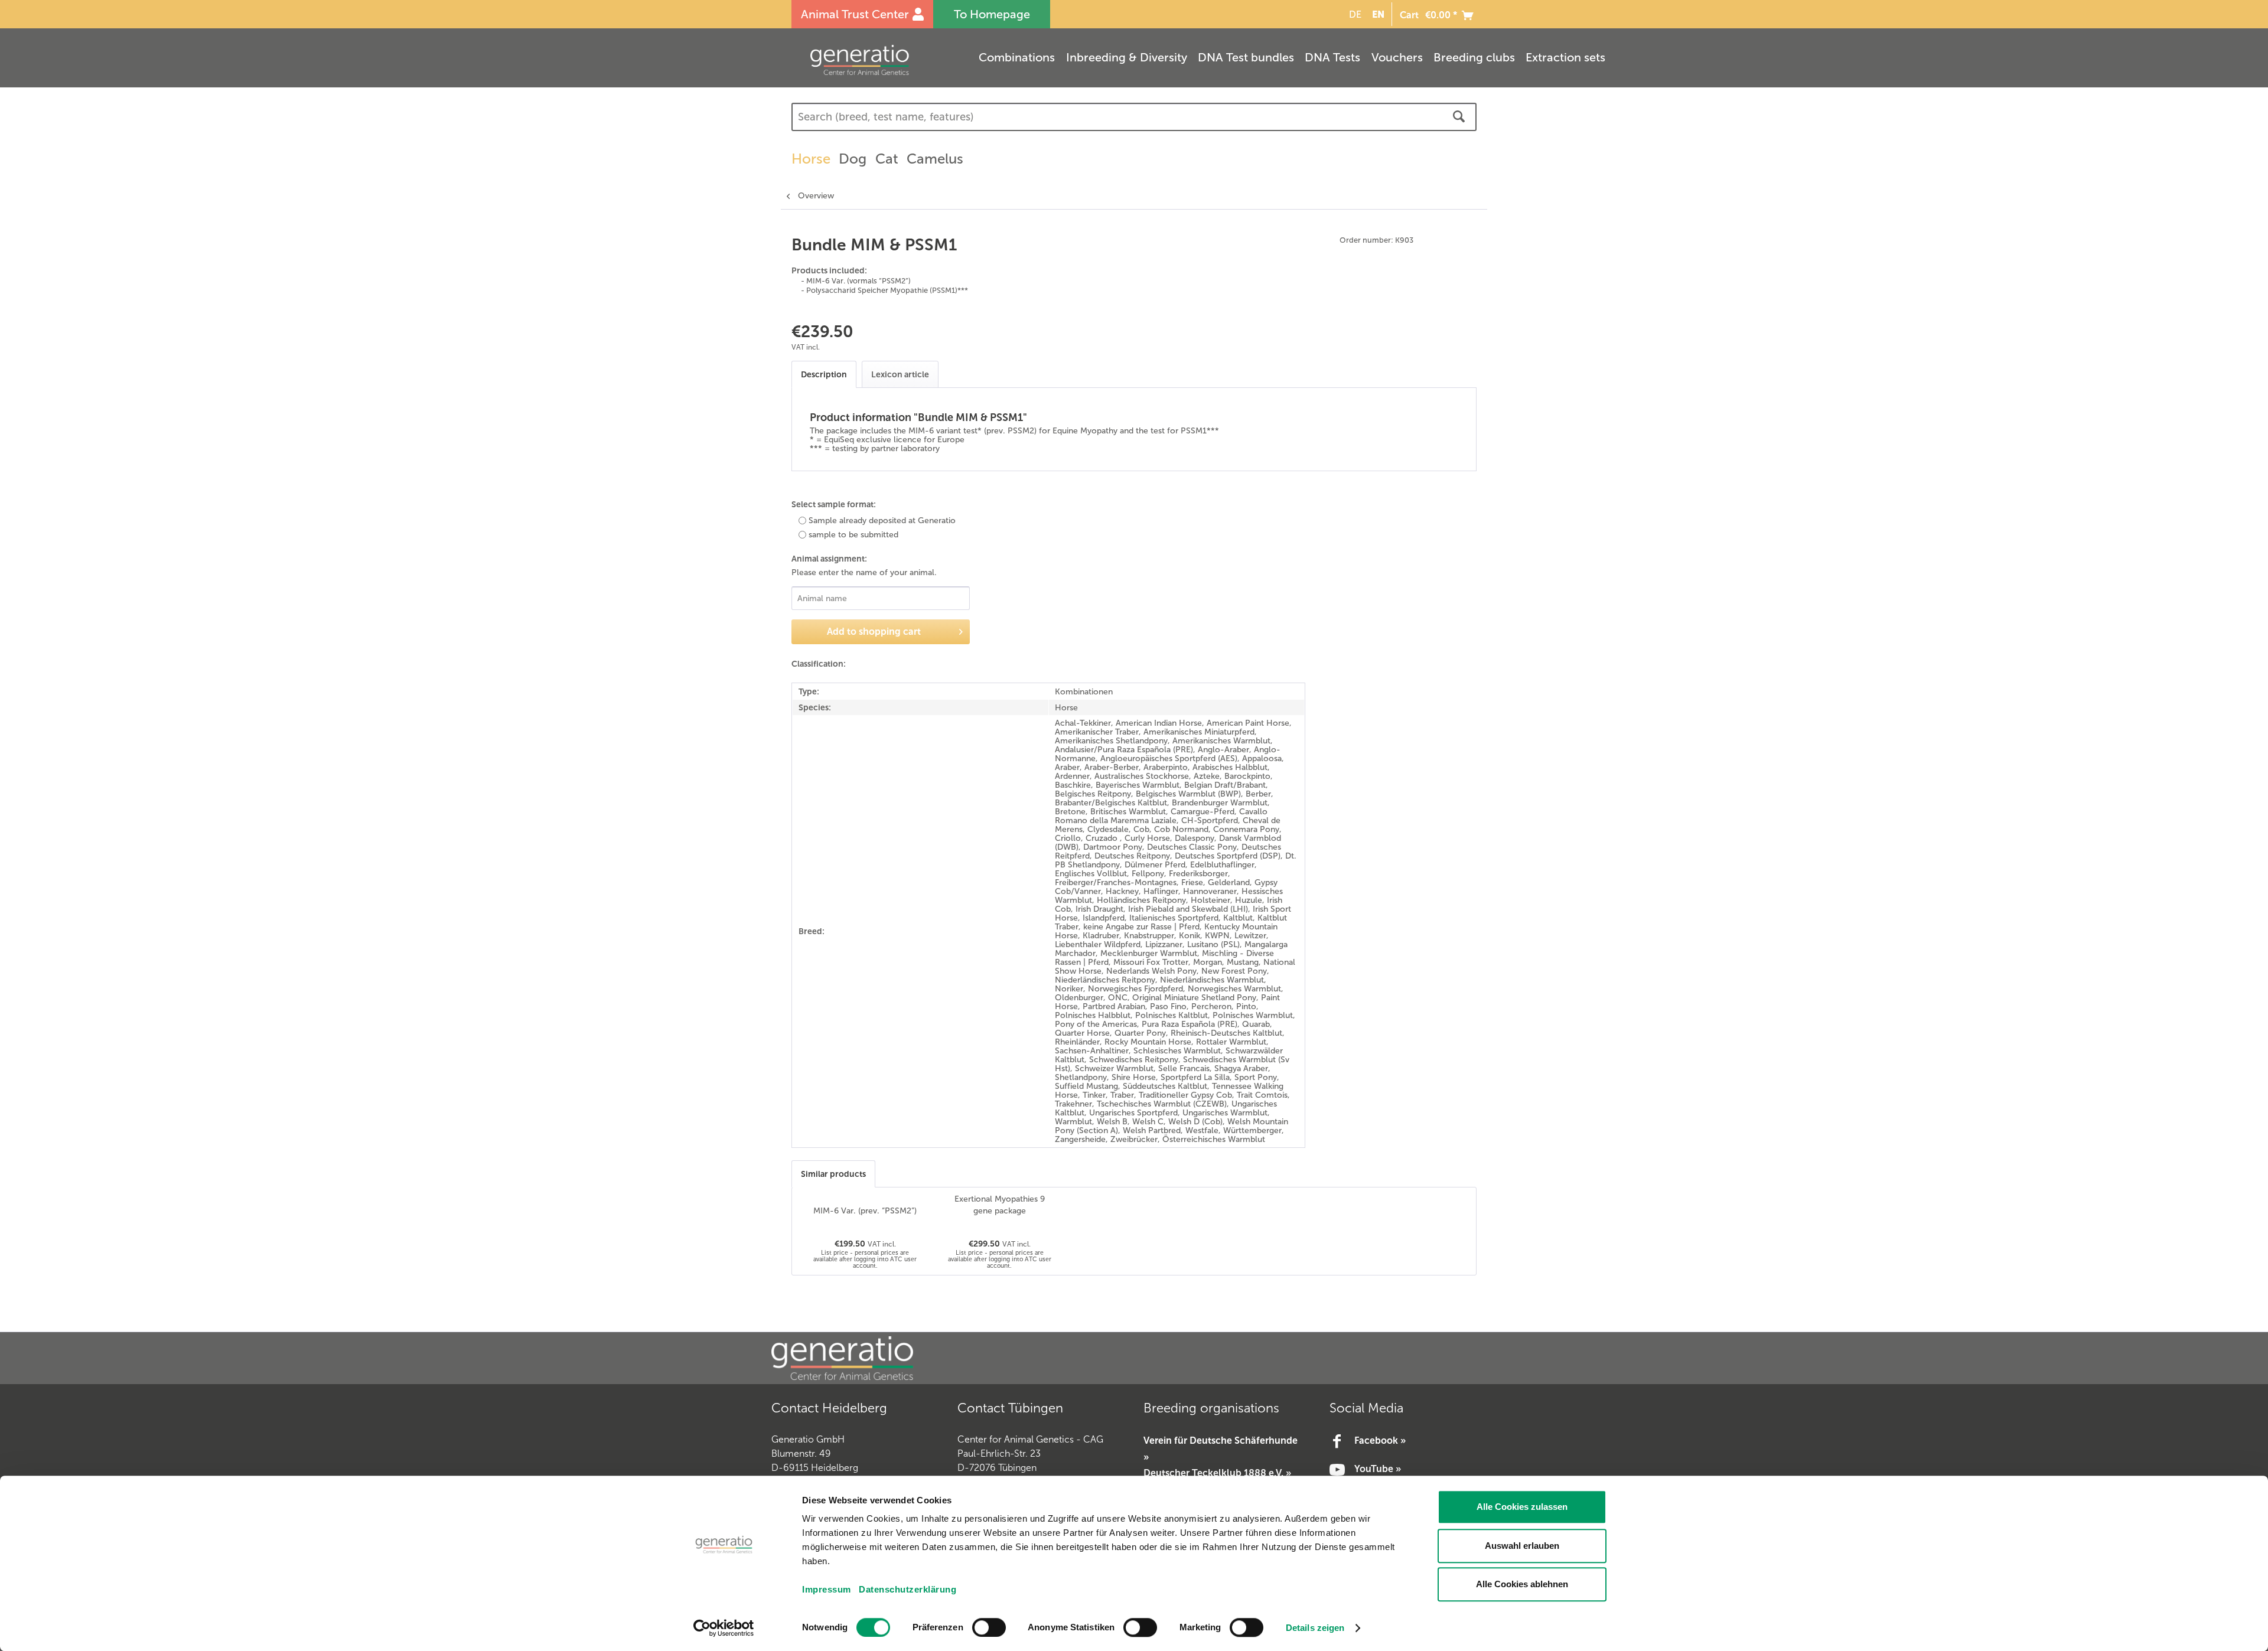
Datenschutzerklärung (907, 1589)
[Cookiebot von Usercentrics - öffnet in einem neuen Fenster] (724, 1628)
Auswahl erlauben (1522, 1546)
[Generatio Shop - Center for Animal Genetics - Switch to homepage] (883, 60)
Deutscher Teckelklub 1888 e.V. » (1217, 1473)
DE (1355, 14)
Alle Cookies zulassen (1522, 1507)
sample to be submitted (853, 535)
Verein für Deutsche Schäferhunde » (1221, 1448)
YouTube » (1378, 1469)
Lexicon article (900, 374)
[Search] (1459, 117)
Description (824, 374)
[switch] (989, 1627)
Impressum (827, 1589)
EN (1378, 14)
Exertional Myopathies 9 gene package (1000, 1205)
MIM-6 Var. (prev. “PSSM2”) (865, 1211)
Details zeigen (1315, 1628)
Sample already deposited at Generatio (882, 521)
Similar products (833, 1174)
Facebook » (1380, 1440)
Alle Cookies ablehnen (1522, 1584)
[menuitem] (1353, 14)
